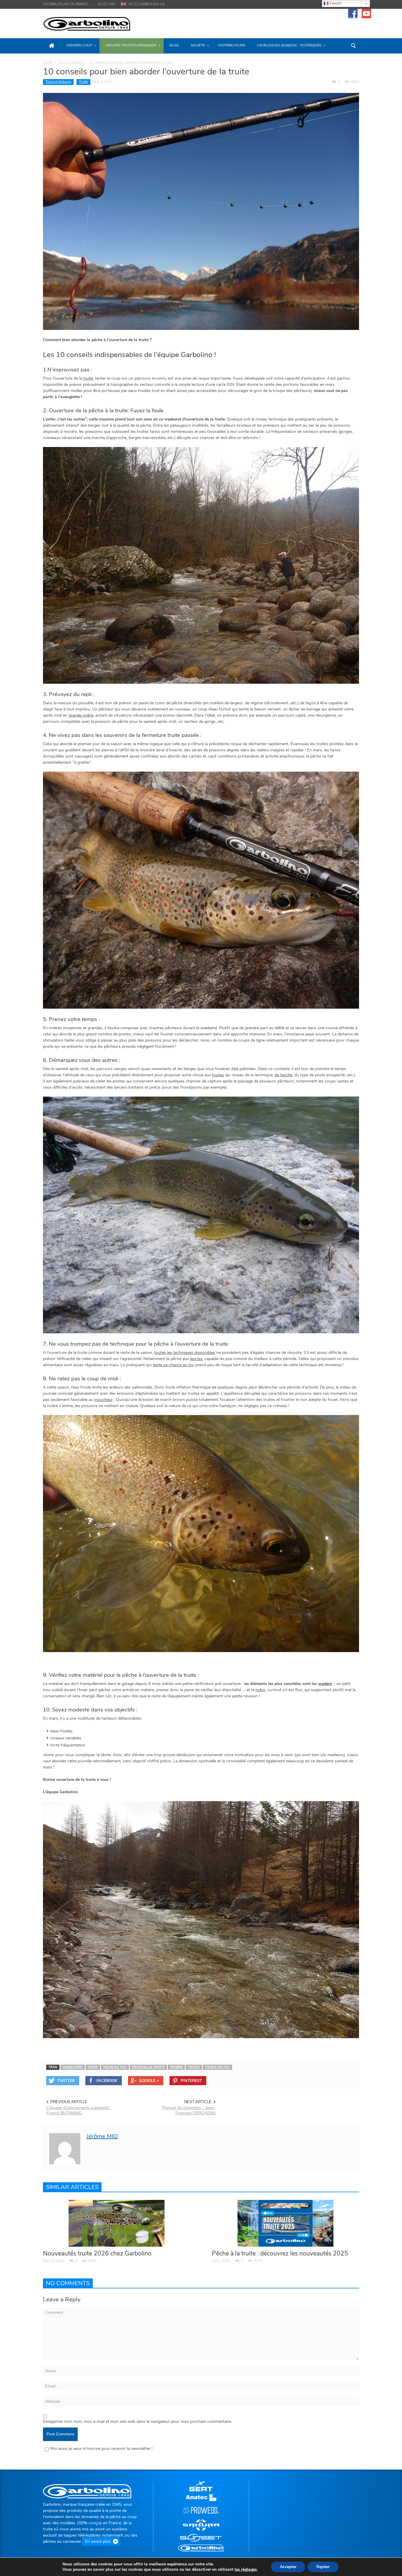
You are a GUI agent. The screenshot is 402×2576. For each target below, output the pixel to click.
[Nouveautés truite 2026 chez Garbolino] (117, 2223)
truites (218, 1075)
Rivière (176, 2067)
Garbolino (73, 2067)
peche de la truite (148, 2067)
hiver (93, 2067)
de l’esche (283, 1075)
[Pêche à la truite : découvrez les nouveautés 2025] (285, 2223)
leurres (196, 1359)
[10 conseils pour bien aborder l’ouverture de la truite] (201, 211)
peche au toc (115, 2067)
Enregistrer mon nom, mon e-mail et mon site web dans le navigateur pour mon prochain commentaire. (137, 2421)
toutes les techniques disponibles (185, 1353)
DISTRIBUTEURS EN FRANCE (66, 4)
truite (88, 378)
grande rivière (81, 715)
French (335, 3)
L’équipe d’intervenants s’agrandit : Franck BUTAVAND (79, 2110)
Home (48, 63)
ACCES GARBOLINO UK (147, 4)
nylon (260, 1690)
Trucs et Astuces (71, 63)
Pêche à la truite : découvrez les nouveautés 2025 (280, 2253)
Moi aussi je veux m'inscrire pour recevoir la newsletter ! (101, 2449)
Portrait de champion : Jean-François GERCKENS (189, 2110)
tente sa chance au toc (173, 1365)
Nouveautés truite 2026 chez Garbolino (97, 2253)
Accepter (288, 2567)
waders (325, 1684)
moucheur (103, 1400)
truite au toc (217, 2067)
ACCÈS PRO (107, 4)
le (246, 2570)
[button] (353, 45)
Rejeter (323, 2567)
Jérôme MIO (102, 2136)
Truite (83, 82)
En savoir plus (98, 2541)
